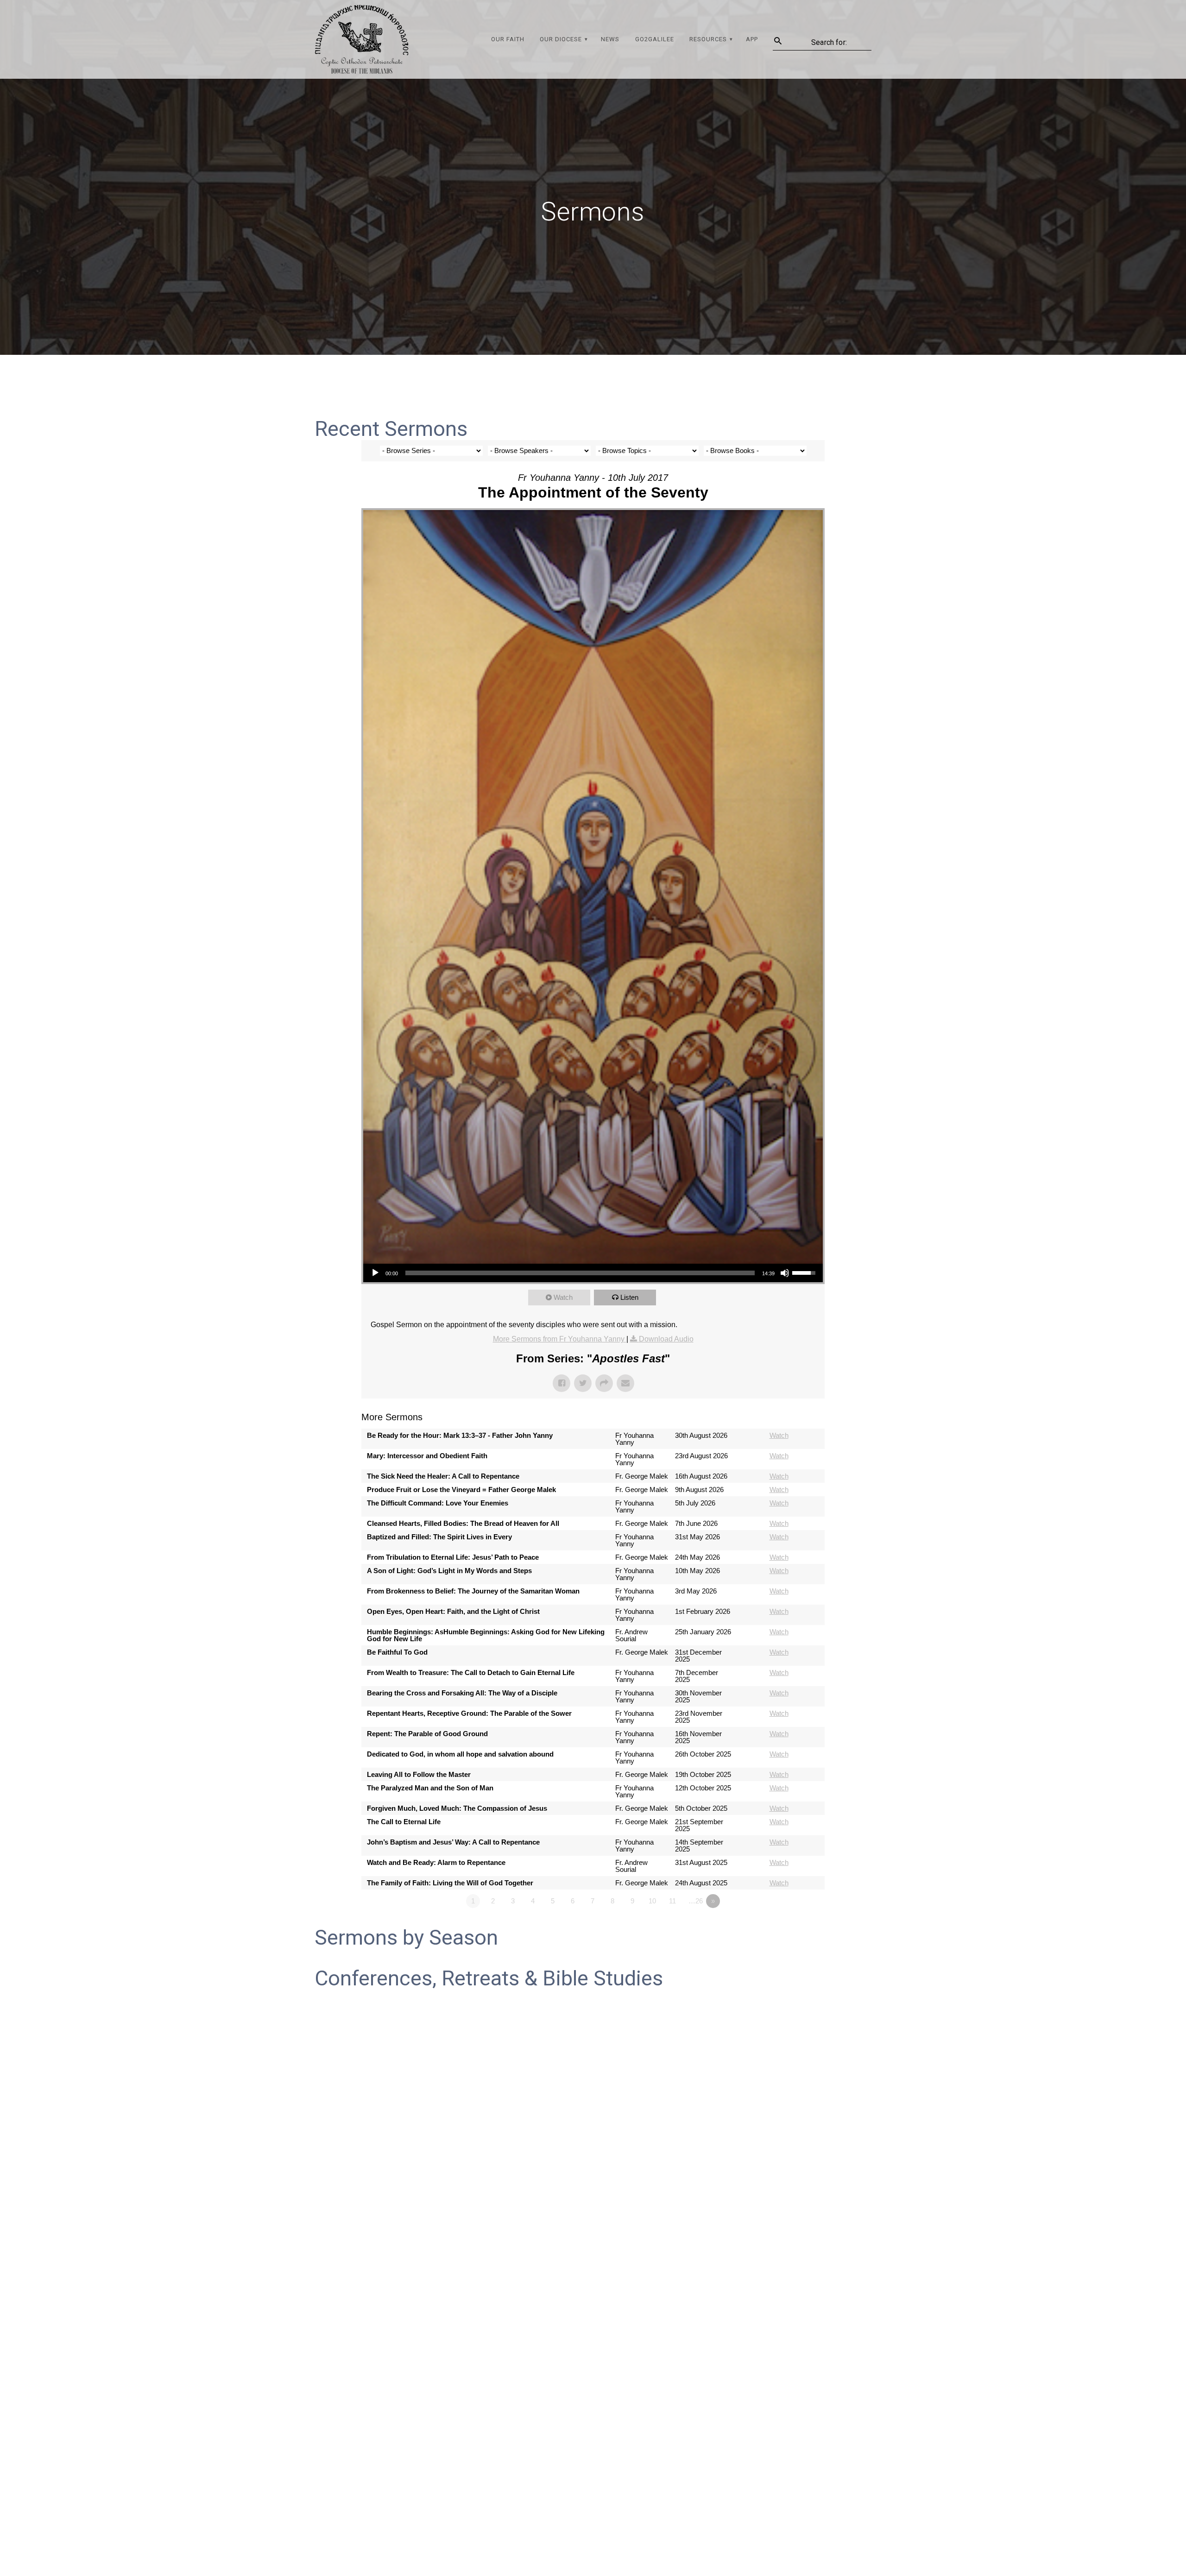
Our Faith (508, 39)
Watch (563, 1297)
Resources (708, 39)
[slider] (580, 1273)
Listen (629, 1297)
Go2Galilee (655, 39)
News (610, 39)
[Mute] (785, 1273)
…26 (696, 1901)
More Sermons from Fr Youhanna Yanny (560, 1339)
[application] (593, 1273)
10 (652, 1901)
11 (672, 1901)
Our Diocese (561, 39)
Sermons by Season (406, 1937)
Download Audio (666, 1339)
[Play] (375, 1273)
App (752, 39)
